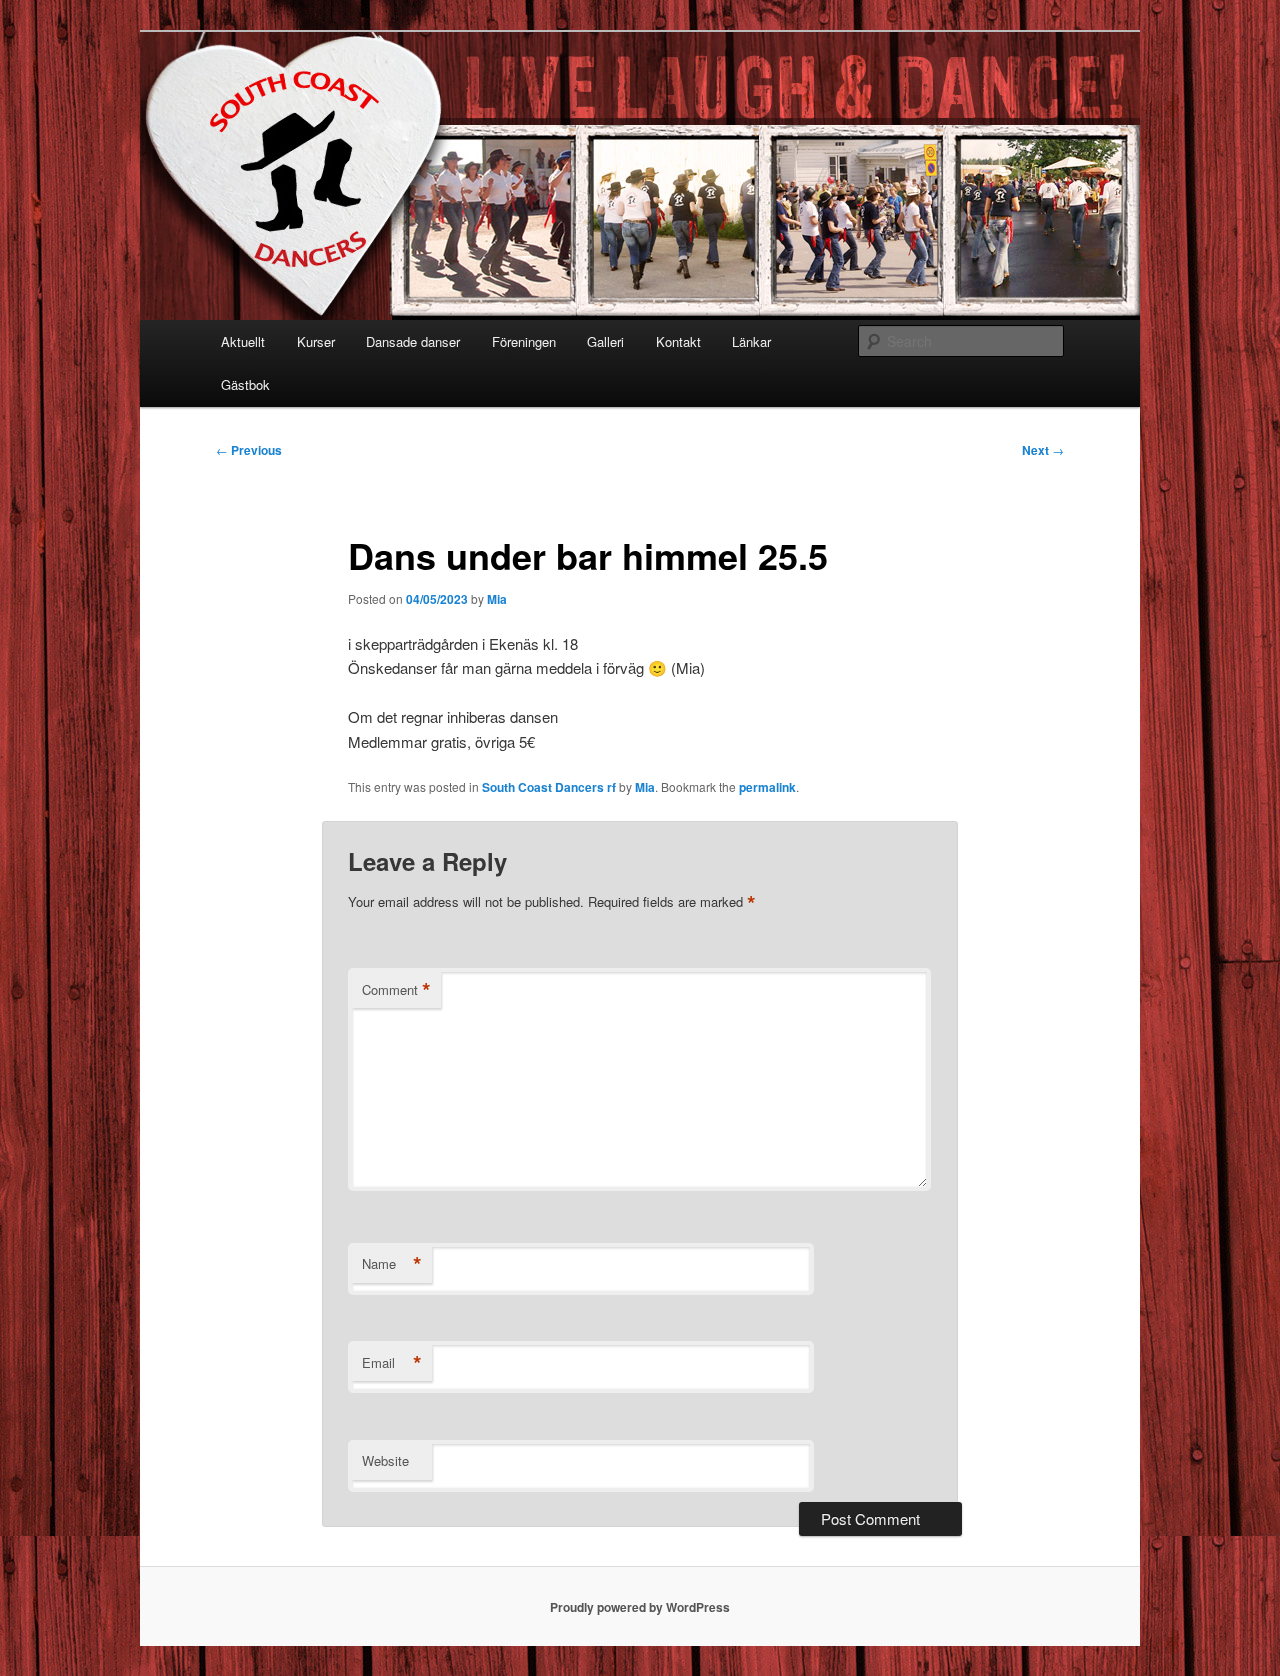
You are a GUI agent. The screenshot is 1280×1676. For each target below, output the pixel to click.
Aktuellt (243, 341)
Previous (249, 450)
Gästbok (245, 384)
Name (392, 1264)
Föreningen (524, 341)
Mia (497, 599)
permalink (767, 787)
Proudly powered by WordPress (640, 1607)
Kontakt (678, 341)
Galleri (605, 341)
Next (1043, 450)
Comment (396, 990)
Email (392, 1363)
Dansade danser (413, 341)
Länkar (751, 341)
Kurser (316, 341)
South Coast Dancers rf (549, 787)
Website (385, 1460)
